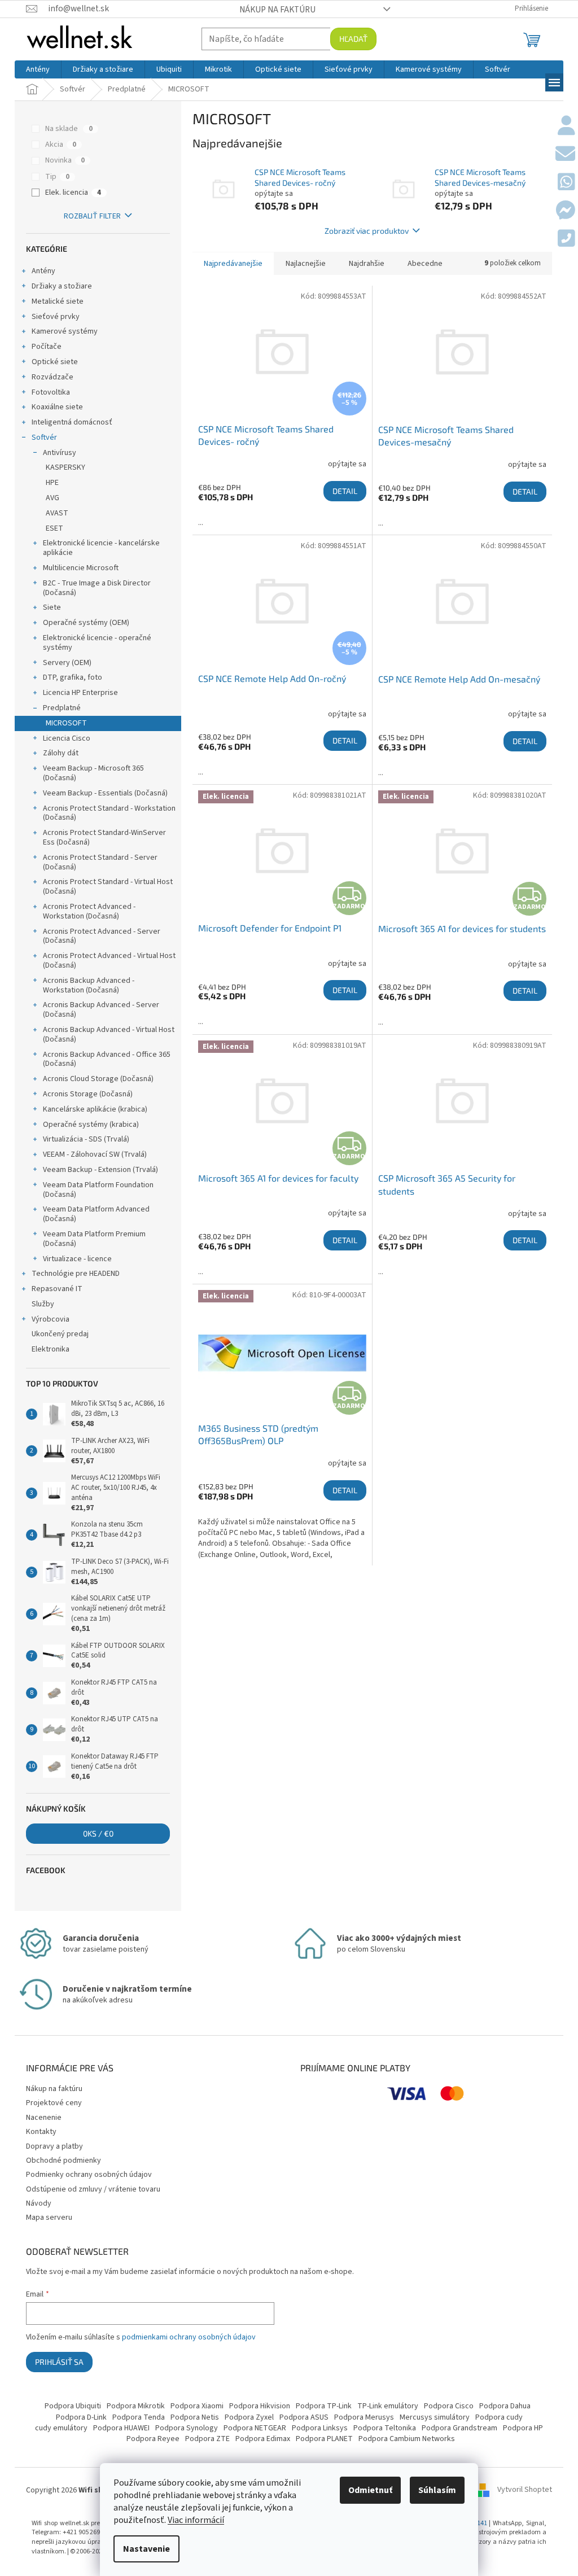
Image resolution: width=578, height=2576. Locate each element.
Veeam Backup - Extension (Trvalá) (100, 1170)
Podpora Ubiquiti (73, 2406)
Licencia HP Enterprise (80, 693)
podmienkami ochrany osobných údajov (189, 2337)
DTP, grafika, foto (73, 677)
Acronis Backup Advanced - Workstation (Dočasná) (89, 985)
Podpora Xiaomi (197, 2406)
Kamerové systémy (65, 331)
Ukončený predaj (60, 1334)
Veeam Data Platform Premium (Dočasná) (94, 1239)
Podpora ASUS (304, 2417)
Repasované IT (57, 1289)
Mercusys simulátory (435, 2417)
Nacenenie (44, 2118)
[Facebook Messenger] (565, 211)
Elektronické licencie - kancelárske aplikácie (101, 548)
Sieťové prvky (56, 317)
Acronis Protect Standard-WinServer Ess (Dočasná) (104, 837)
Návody (39, 2203)
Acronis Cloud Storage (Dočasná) (98, 1079)
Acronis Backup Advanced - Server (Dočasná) (101, 1010)
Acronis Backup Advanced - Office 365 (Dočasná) (107, 1059)
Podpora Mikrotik (136, 2406)
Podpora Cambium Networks (407, 2439)
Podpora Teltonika (385, 2428)
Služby (43, 1304)
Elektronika (51, 1349)
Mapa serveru (49, 2218)
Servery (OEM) (67, 663)
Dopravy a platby (54, 2146)
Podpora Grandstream (459, 2428)
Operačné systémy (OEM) (86, 623)
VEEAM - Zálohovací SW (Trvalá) (95, 1154)
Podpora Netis (195, 2417)
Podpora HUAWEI (121, 2428)
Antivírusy (60, 453)
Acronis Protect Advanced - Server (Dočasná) (102, 936)
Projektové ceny (54, 2103)
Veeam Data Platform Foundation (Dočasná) (98, 1190)
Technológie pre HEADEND (76, 1274)
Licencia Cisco (67, 738)
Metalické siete (58, 301)
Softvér (44, 438)
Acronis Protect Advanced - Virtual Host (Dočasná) (109, 961)
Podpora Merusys (364, 2417)
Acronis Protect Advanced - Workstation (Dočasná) (89, 911)
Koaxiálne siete (57, 407)
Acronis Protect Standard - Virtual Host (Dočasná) (108, 887)
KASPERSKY (65, 467)
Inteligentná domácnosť (72, 422)
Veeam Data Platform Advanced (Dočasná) (96, 1214)
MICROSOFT (66, 723)
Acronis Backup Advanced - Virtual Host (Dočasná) (109, 1035)
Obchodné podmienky (64, 2160)
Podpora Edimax (263, 2439)
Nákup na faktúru (277, 10)
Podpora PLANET (324, 2439)
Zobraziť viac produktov (367, 231)
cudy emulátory (61, 2428)
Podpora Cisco (449, 2406)
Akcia (61, 145)
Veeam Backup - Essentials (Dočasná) (105, 793)
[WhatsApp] (566, 183)
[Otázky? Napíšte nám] (565, 155)
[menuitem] (38, 69)
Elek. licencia (73, 193)
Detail (345, 491)
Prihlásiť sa (59, 2362)
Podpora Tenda (139, 2417)
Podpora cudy (499, 2417)
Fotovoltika (51, 392)
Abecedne (425, 264)
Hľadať (353, 39)
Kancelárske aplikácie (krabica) (95, 1109)
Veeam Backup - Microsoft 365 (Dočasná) (93, 773)
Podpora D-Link (81, 2417)
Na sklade (69, 129)
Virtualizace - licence (77, 1259)
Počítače (47, 347)
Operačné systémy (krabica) (91, 1125)
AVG (52, 498)
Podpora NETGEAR (255, 2428)
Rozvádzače (52, 377)
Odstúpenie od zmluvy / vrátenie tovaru (93, 2189)
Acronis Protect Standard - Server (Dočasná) (100, 862)
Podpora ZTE (207, 2439)
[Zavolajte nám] (566, 239)
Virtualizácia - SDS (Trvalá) (86, 1139)
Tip (57, 177)
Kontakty (41, 2132)
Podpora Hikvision (260, 2406)
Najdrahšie (367, 264)
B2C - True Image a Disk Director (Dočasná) (97, 588)
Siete (52, 607)
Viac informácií (196, 2520)
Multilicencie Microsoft (81, 568)
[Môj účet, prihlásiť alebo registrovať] (566, 126)
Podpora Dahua (505, 2406)
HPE (52, 483)
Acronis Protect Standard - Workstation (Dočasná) (109, 813)
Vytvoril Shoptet (525, 2490)
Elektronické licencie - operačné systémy (97, 643)
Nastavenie (146, 2549)
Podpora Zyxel (249, 2417)
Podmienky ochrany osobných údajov (89, 2175)
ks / (98, 1833)
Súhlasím (437, 2490)
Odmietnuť (370, 2490)
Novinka (65, 160)
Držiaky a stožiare (62, 286)
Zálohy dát (61, 753)
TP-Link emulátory (388, 2406)
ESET (54, 528)
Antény (43, 271)
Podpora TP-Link (324, 2406)
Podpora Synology (187, 2428)
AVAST (57, 513)
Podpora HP (523, 2428)
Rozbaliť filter (92, 216)
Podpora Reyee (153, 2439)
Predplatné (62, 708)
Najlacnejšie (306, 264)
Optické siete (55, 362)
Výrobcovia (51, 1319)
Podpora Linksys (320, 2428)
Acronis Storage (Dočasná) (88, 1094)
